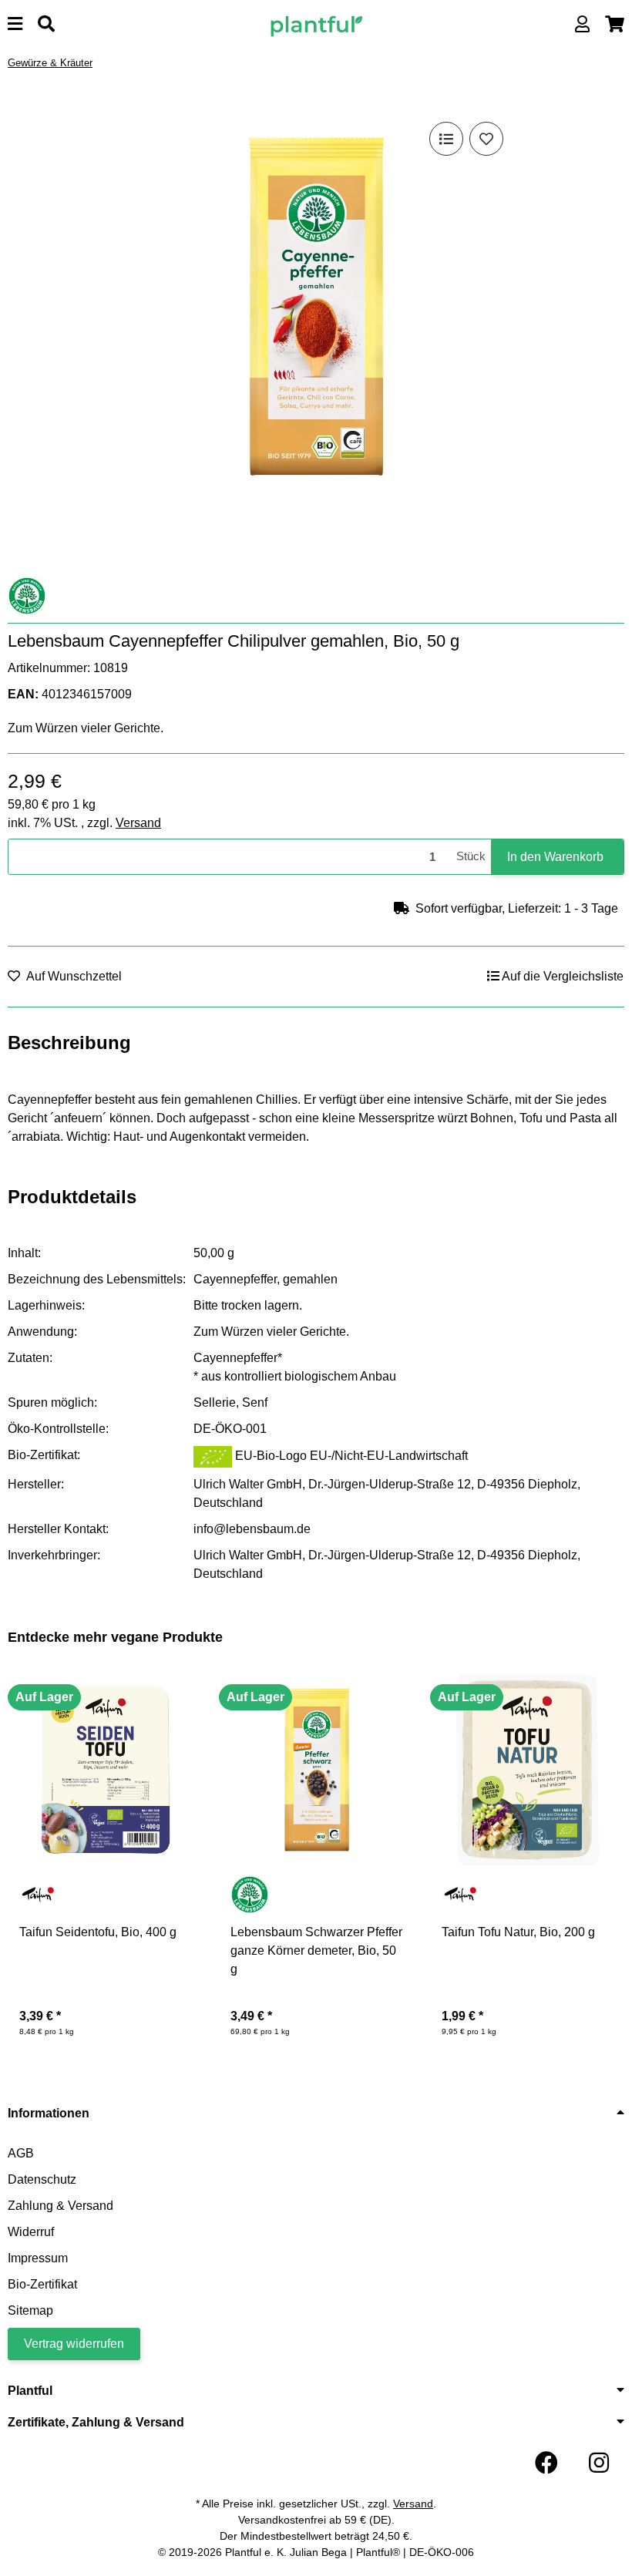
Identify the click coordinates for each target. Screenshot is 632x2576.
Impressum (38, 2258)
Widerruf (31, 2232)
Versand (138, 823)
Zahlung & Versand (61, 2206)
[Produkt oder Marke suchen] (46, 24)
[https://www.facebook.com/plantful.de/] (546, 2463)
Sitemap (30, 2310)
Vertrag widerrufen (74, 2344)
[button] (582, 24)
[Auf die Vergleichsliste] (446, 139)
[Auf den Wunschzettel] (486, 139)
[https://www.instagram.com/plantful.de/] (599, 2463)
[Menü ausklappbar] (15, 24)
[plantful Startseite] (316, 24)
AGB (21, 2153)
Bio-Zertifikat (42, 2284)
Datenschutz (42, 2179)
